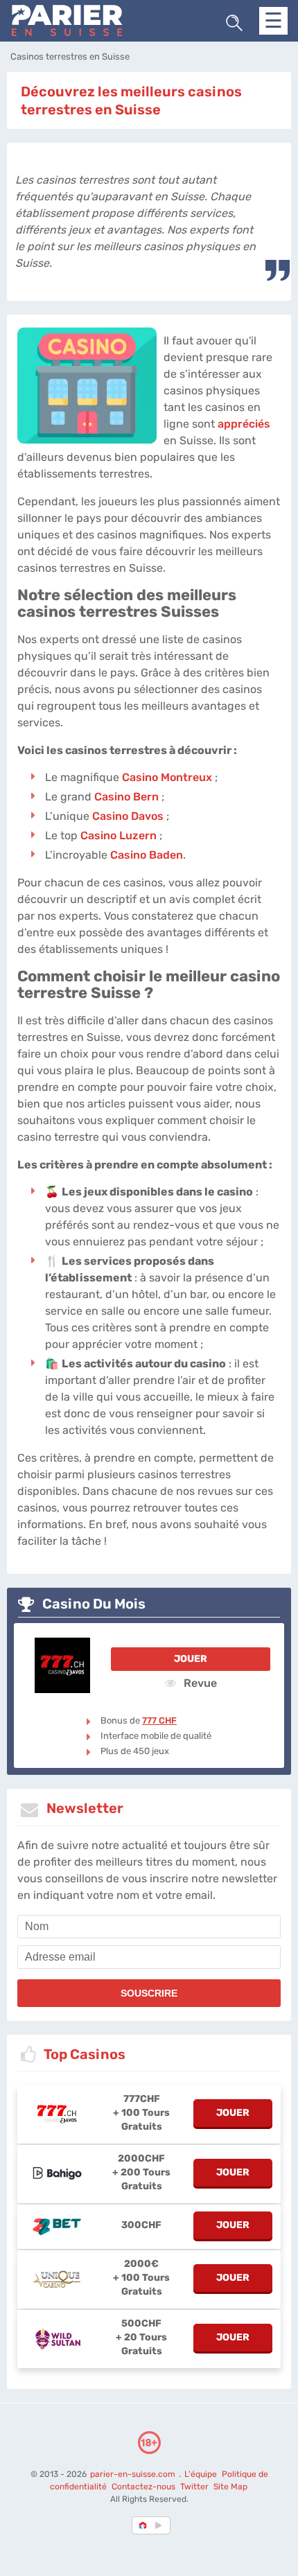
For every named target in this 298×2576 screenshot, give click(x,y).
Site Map (230, 2487)
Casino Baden (147, 855)
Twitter (194, 2487)
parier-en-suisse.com (134, 2474)
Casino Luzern (119, 835)
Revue (199, 1683)
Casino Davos (128, 816)
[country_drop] (161, 2525)
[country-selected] (143, 2525)
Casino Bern (126, 797)
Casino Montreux (167, 777)
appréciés (244, 424)
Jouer (191, 1659)
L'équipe (201, 2474)
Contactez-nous (143, 2487)
